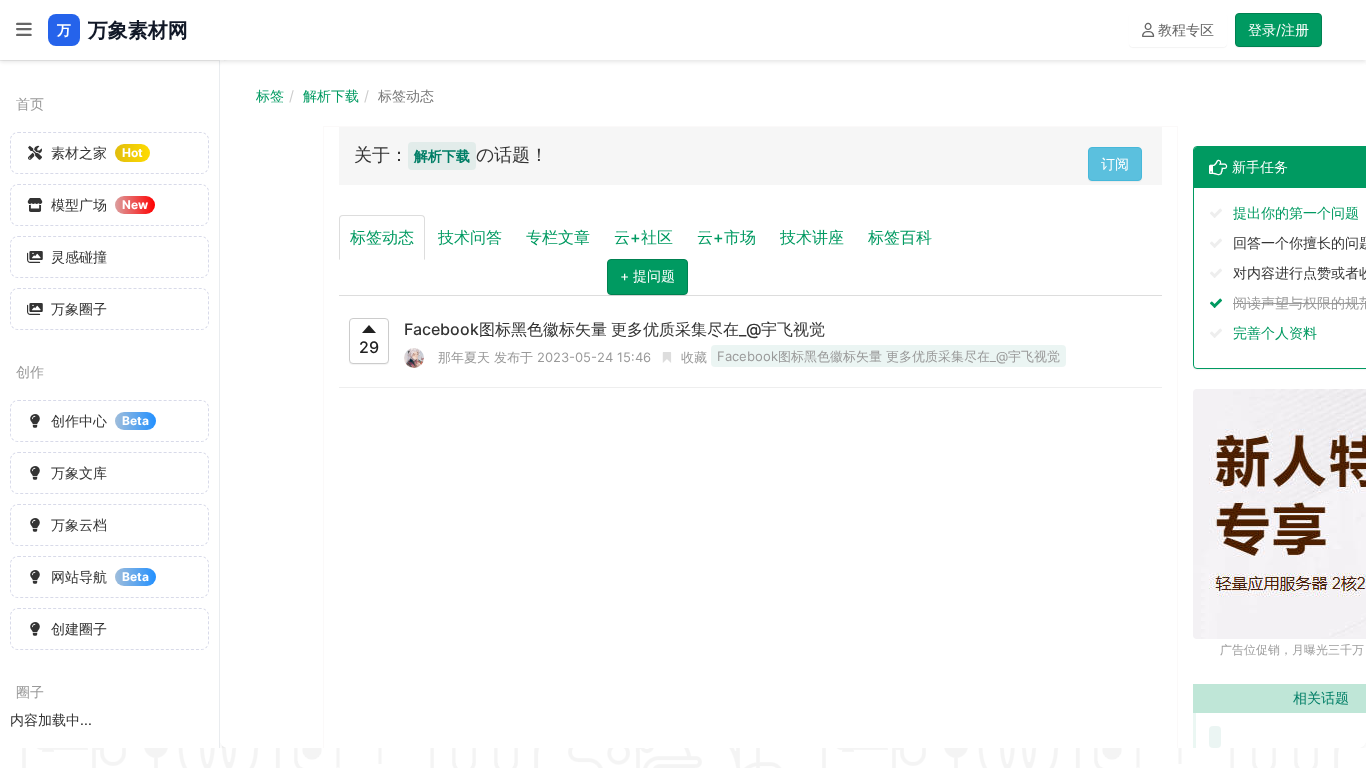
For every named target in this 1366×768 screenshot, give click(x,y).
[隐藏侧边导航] (24, 30)
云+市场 (726, 237)
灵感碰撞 (79, 256)
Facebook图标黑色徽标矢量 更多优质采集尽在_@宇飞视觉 (614, 329)
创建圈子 (79, 628)
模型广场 (99, 204)
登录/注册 (1278, 29)
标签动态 (382, 237)
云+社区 (643, 237)
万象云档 (79, 524)
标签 (270, 95)
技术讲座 (812, 237)
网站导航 (100, 576)
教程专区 (1184, 29)
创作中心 (100, 420)
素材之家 (97, 152)
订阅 (1115, 163)
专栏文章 (558, 237)
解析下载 (331, 95)
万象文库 (79, 472)
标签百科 (900, 237)
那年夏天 (464, 357)
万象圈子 (79, 308)
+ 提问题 (647, 275)
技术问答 (470, 237)
